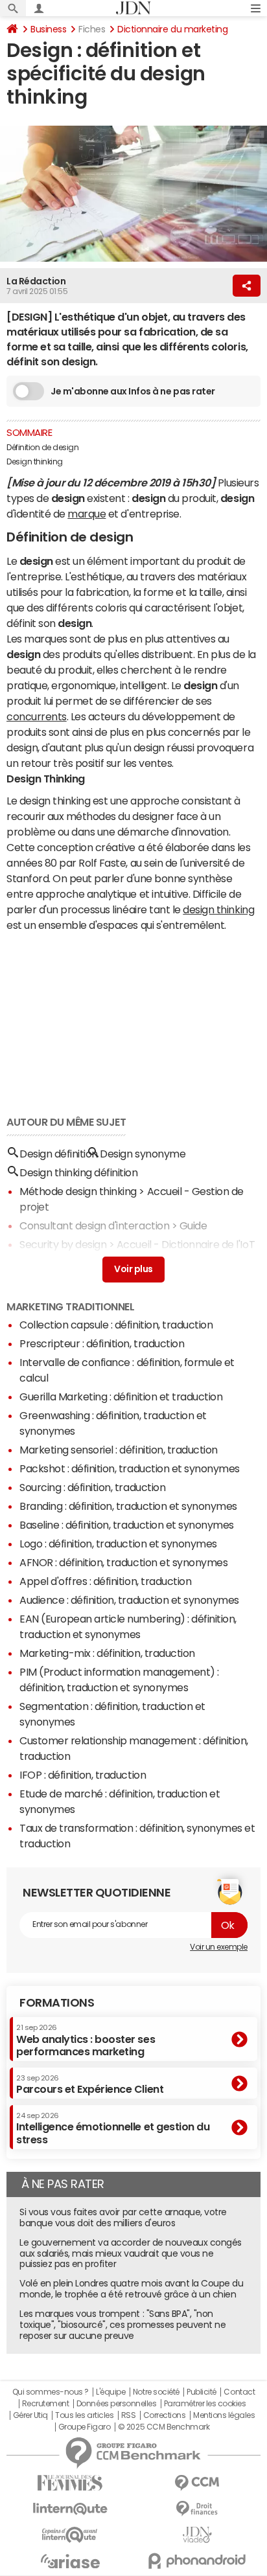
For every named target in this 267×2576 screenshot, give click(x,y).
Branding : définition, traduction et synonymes (128, 1506)
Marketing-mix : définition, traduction (107, 1653)
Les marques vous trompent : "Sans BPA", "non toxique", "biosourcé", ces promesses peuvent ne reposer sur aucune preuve (122, 2325)
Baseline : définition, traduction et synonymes (127, 1525)
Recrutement (46, 2404)
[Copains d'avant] (70, 2535)
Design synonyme (143, 1154)
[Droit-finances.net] (197, 2509)
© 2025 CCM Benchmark (164, 2427)
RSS (129, 2415)
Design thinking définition (79, 1172)
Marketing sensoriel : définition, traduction (119, 1450)
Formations (57, 2003)
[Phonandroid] (197, 2561)
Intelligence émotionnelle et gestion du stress (113, 2128)
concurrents (37, 716)
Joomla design (54, 1263)
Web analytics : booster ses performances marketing (86, 2040)
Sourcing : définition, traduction (92, 1487)
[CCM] (197, 2483)
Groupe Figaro (85, 2427)
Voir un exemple (219, 1947)
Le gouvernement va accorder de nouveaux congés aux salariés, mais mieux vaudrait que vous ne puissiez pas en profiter (131, 2253)
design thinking (218, 909)
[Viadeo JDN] (197, 2535)
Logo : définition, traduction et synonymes (118, 1544)
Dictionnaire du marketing (172, 29)
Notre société (156, 2392)
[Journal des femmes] (70, 2483)
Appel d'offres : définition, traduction (105, 1581)
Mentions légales (224, 2415)
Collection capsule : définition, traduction (116, 1325)
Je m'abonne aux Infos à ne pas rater (133, 391)
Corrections (165, 2415)
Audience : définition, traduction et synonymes (129, 1600)
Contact (239, 2392)
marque (87, 514)
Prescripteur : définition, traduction (102, 1343)
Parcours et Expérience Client (90, 2084)
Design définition (59, 1154)
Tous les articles (84, 2415)
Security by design (63, 1244)
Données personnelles (116, 2404)
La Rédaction (36, 281)
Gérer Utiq (30, 2415)
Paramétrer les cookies (205, 2404)
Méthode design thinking (78, 1191)
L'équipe (110, 2392)
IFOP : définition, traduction (83, 1775)
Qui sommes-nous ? (51, 2392)
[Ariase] (70, 2561)
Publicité (202, 2392)
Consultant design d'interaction (94, 1225)
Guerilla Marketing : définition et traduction (121, 1396)
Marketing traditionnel (70, 1306)
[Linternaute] (70, 2509)
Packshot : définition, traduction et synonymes (130, 1468)
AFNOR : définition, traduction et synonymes (123, 1562)
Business (48, 29)
